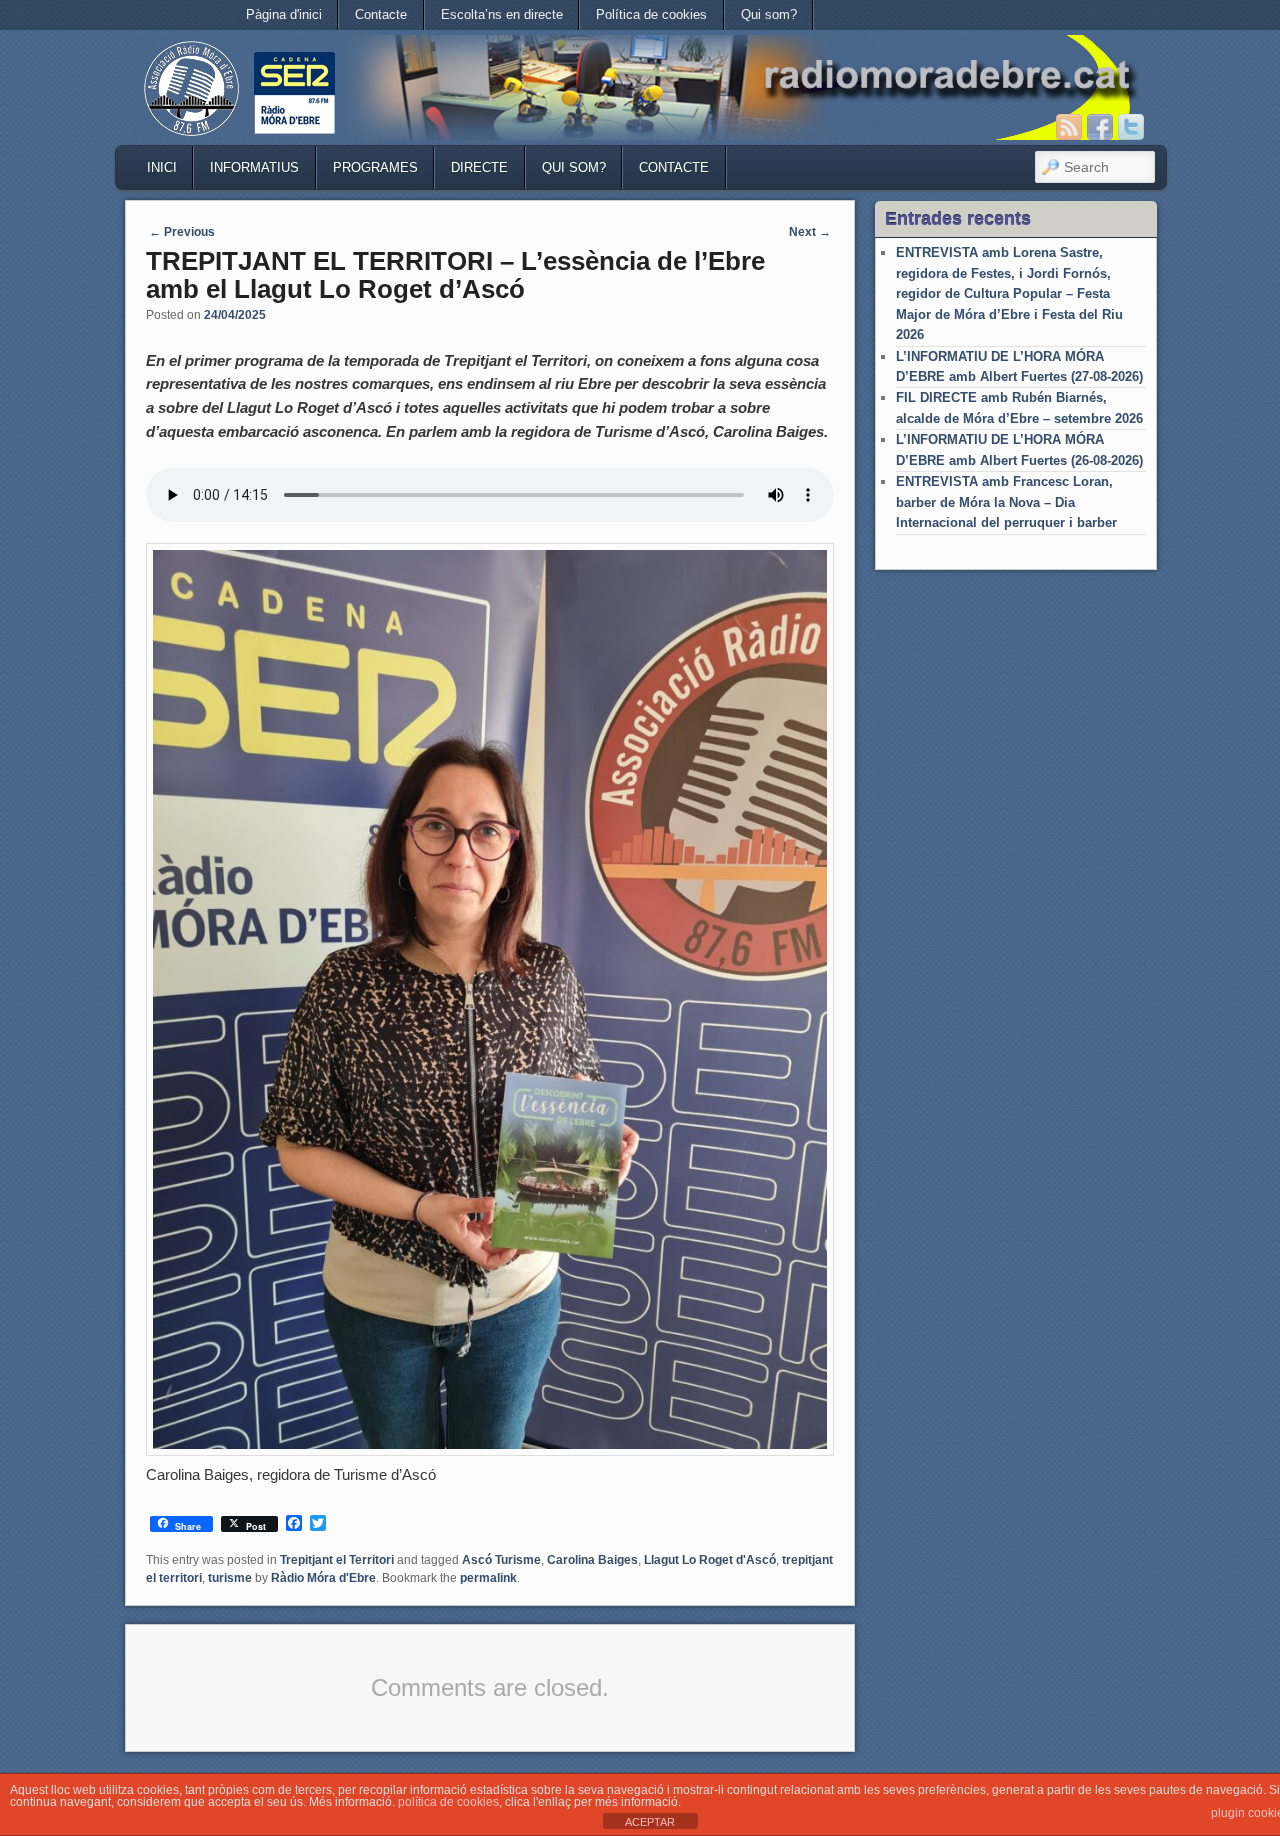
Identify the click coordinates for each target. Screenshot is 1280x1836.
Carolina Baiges (592, 1560)
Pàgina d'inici (284, 14)
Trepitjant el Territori (337, 1560)
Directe (479, 167)
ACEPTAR (650, 1822)
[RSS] (1069, 127)
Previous (182, 232)
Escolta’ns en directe (502, 14)
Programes (375, 167)
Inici (162, 167)
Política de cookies (651, 14)
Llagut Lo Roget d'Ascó (710, 1560)
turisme (230, 1578)
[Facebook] (1100, 127)
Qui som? (769, 14)
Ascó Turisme (501, 1560)
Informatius (254, 167)
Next (810, 232)
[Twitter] (1131, 127)
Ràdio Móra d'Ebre (323, 1578)
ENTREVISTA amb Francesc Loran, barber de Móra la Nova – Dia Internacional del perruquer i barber (1006, 502)
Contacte (381, 14)
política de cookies (448, 1802)
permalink (488, 1578)
